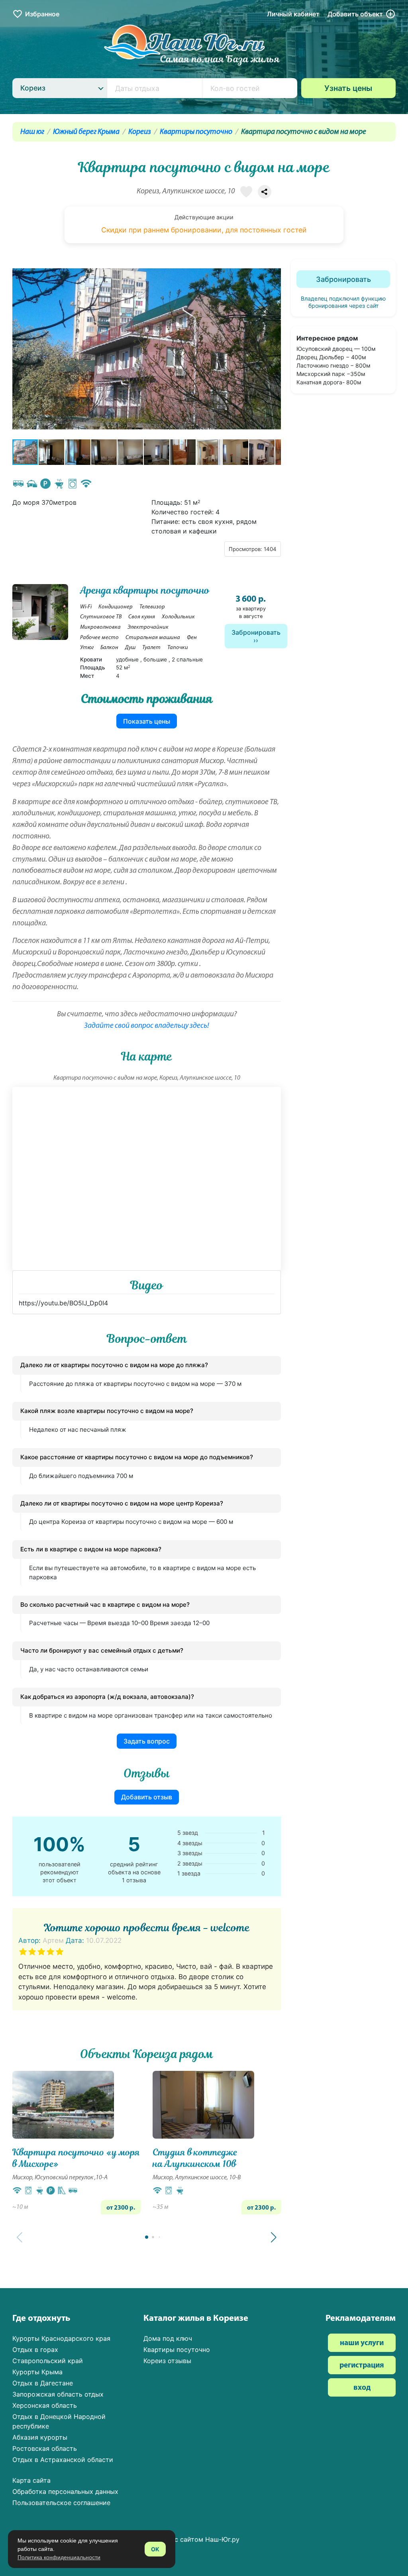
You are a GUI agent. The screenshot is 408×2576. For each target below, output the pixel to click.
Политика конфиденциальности (59, 2557)
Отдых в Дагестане (43, 2383)
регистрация (362, 2366)
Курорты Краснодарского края (61, 2338)
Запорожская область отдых (58, 2394)
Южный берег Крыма (86, 132)
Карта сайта (31, 2480)
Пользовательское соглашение (61, 2503)
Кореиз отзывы (167, 2361)
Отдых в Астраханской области (63, 2460)
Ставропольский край (48, 2361)
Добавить (355, 14)
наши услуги (362, 2343)
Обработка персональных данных (65, 2491)
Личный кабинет (293, 14)
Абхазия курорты (40, 2437)
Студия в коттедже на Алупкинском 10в (195, 2158)
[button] (274, 349)
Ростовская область (45, 2448)
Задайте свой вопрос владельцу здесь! (147, 1026)
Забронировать (256, 632)
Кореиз (140, 132)
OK (155, 2549)
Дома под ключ (168, 2338)
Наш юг (32, 132)
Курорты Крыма (37, 2372)
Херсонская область (45, 2405)
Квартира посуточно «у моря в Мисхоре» (76, 2158)
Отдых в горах (35, 2350)
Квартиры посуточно (196, 132)
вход (362, 2388)
